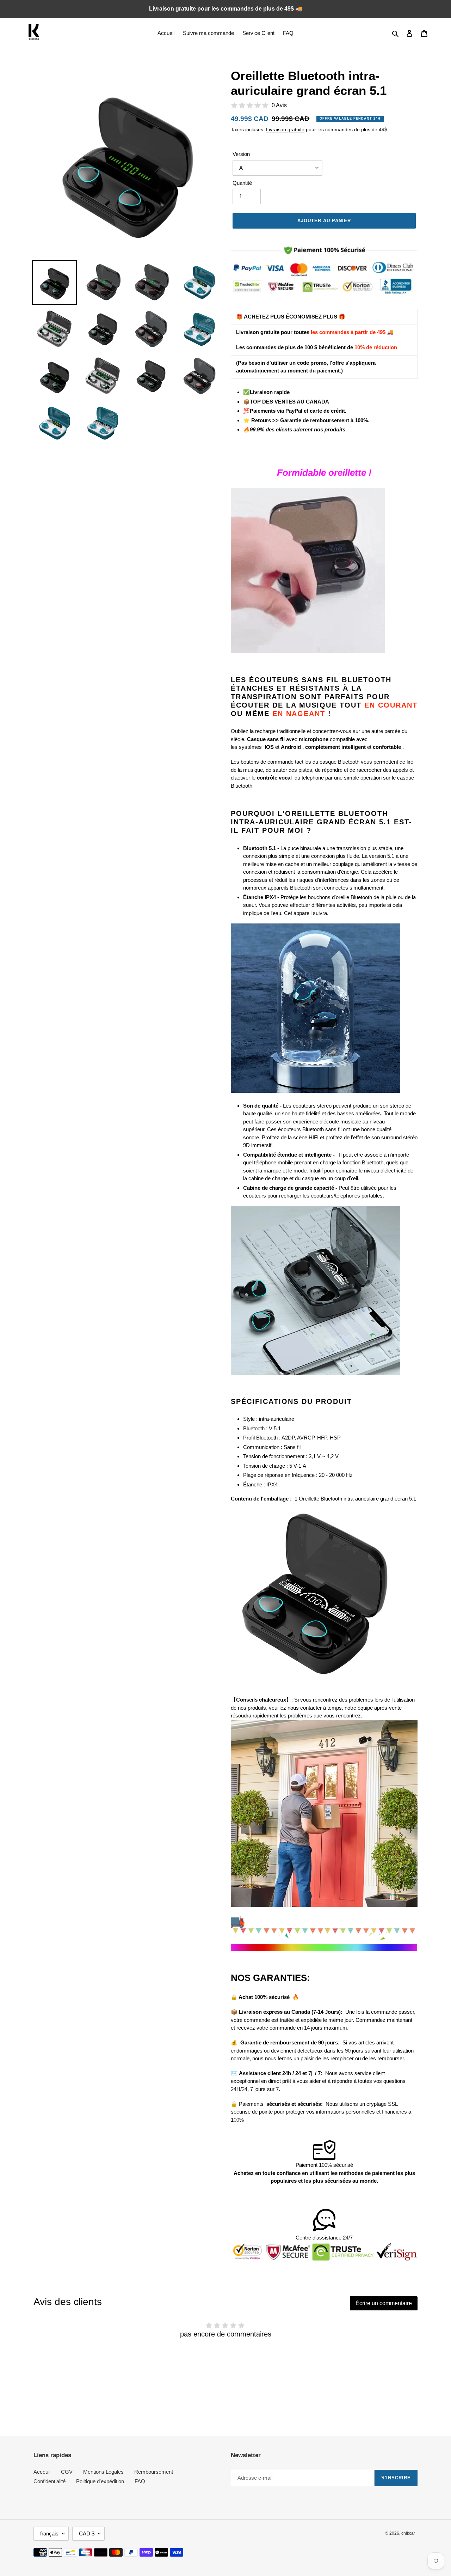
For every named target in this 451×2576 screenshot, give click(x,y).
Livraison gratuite (285, 129)
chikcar (408, 2533)
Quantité (242, 183)
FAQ (140, 2481)
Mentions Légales (103, 2472)
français (49, 2533)
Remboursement (154, 2472)
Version (241, 154)
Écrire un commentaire (384, 2303)
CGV (67, 2472)
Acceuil (42, 2472)
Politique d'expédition (100, 2481)
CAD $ (87, 2533)
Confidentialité (50, 2481)
